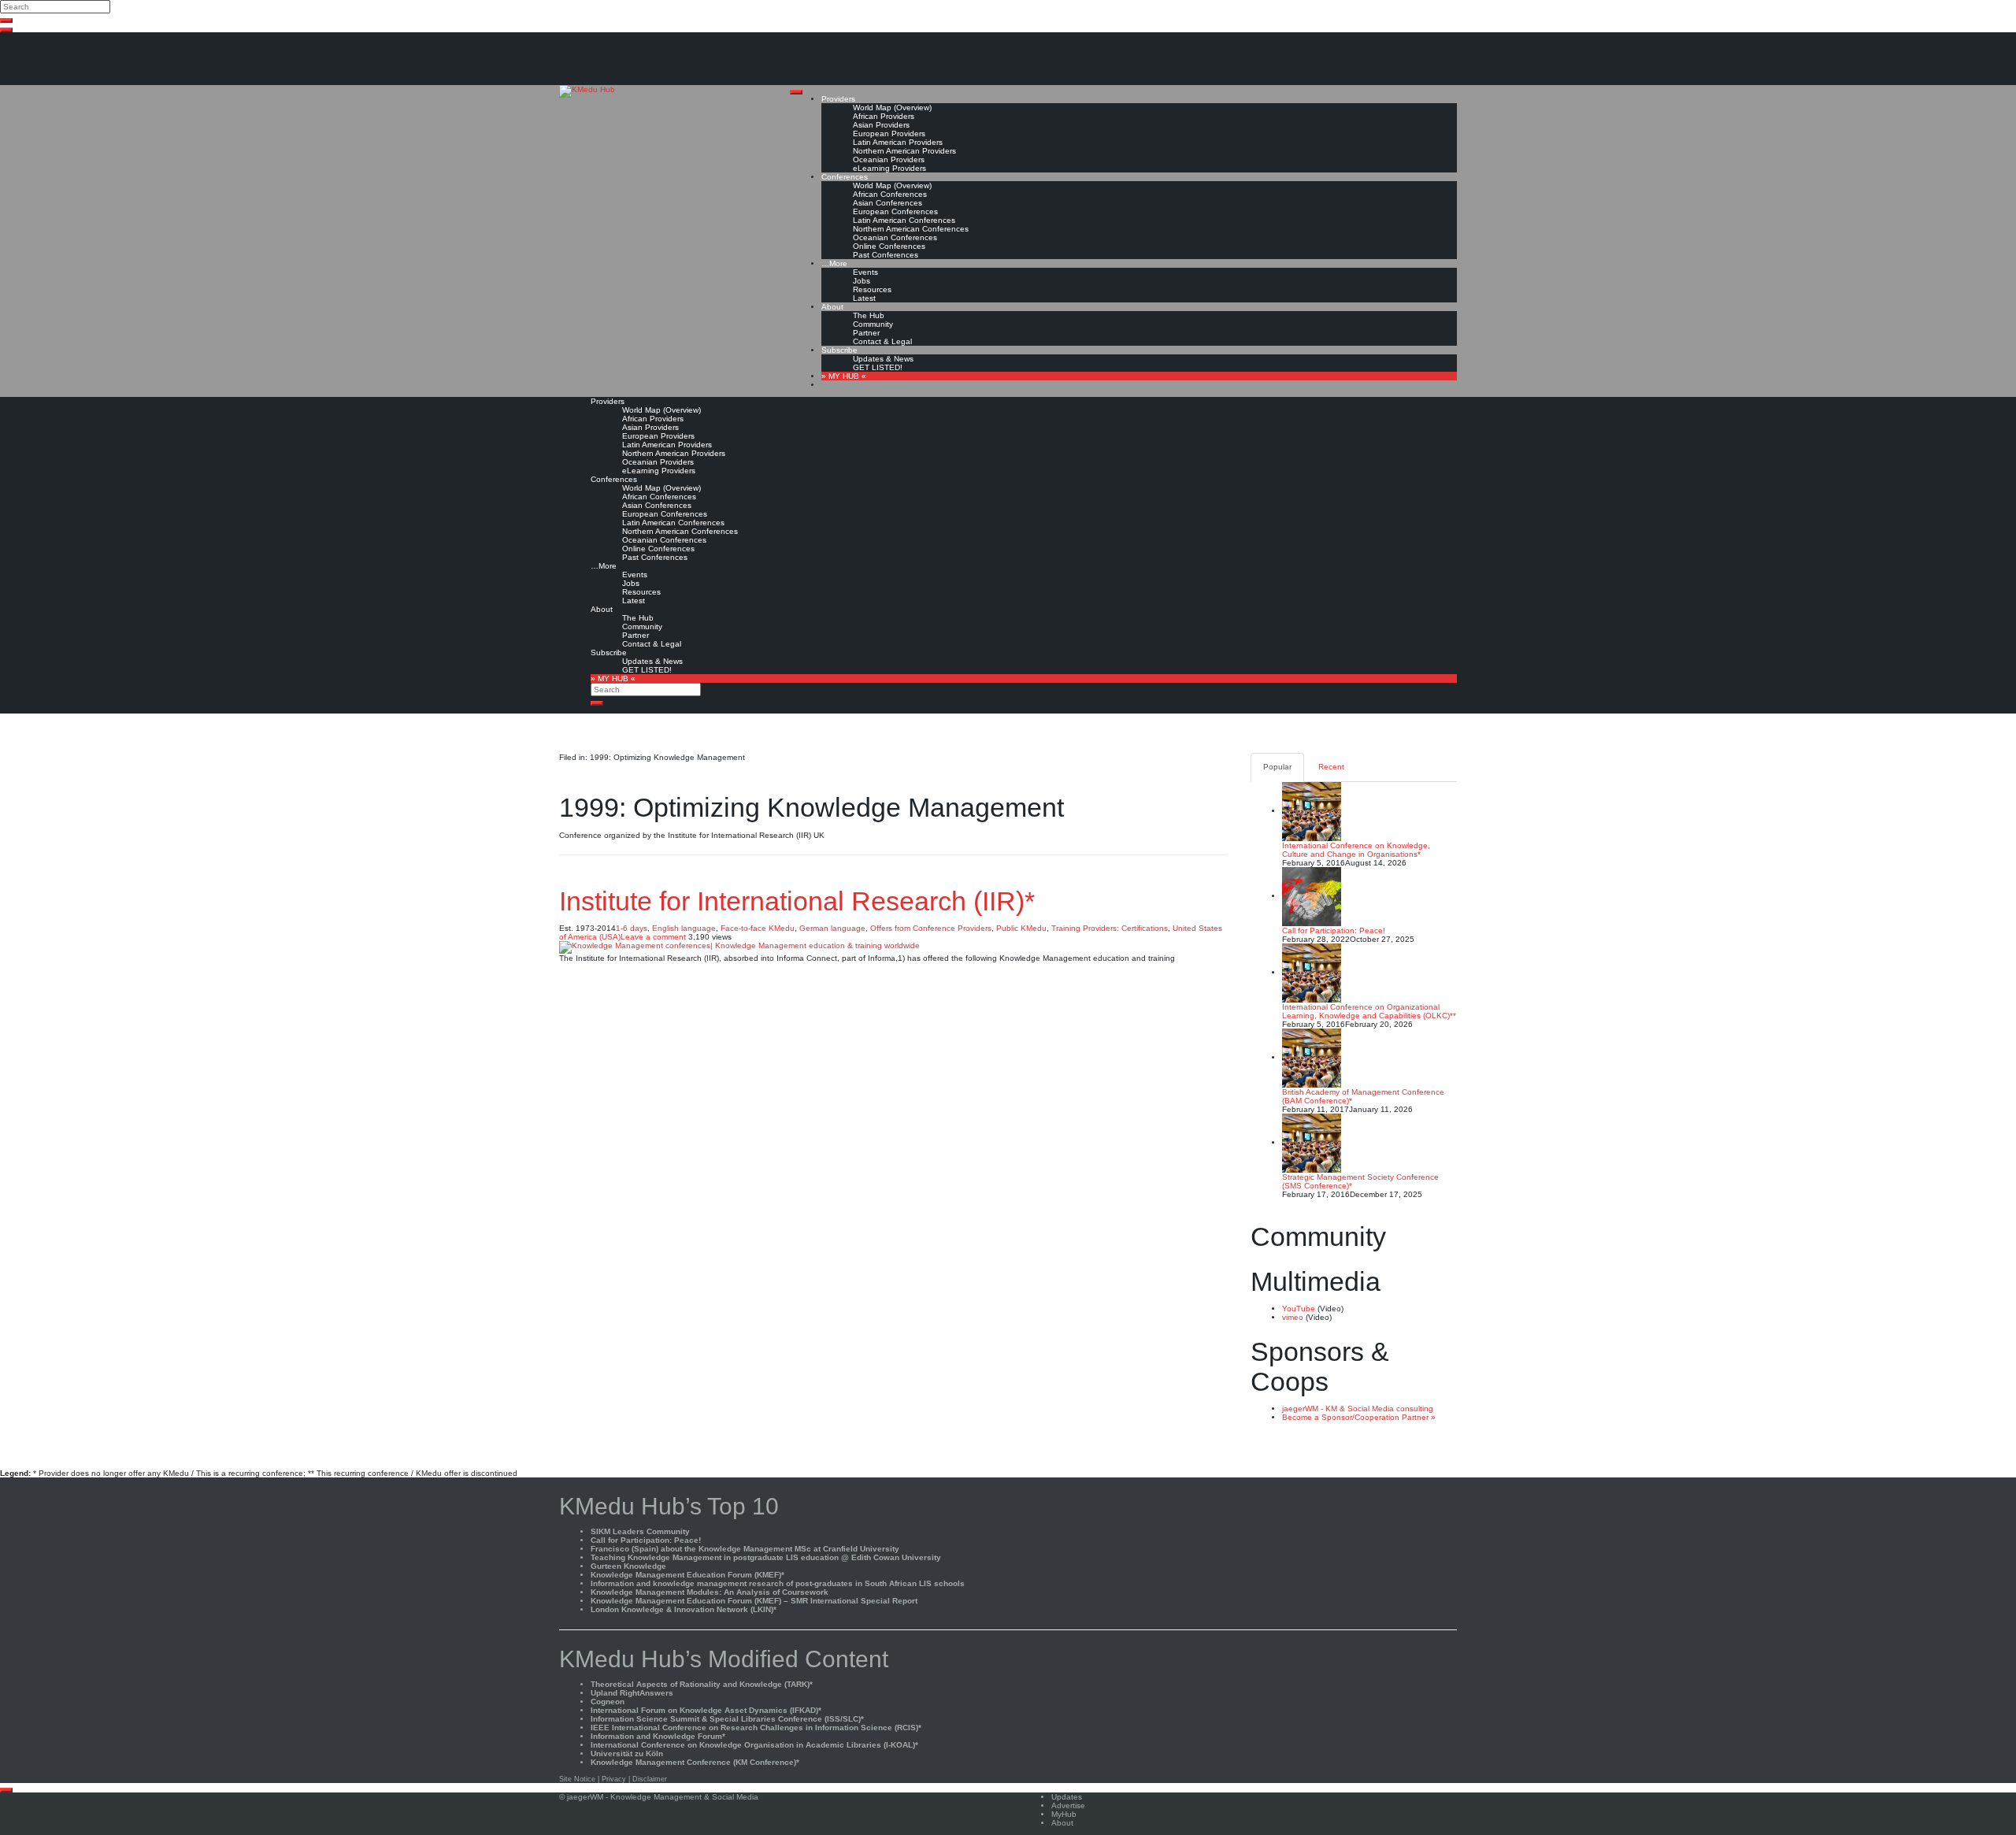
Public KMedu (1021, 928)
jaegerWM (585, 1797)
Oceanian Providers (889, 159)
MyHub (1064, 1814)
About (832, 307)
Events (865, 272)
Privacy (614, 1779)
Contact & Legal (882, 341)
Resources (872, 289)
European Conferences (895, 211)
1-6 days (632, 928)
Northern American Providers (904, 151)
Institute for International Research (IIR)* (797, 901)
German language (832, 928)
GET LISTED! (878, 367)
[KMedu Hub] (587, 91)
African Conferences (890, 194)
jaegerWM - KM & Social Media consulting (1358, 1409)
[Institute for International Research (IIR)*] (739, 947)
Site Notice (577, 1779)
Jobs (862, 281)
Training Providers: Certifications (1110, 928)
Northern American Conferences (911, 229)
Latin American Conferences (904, 220)
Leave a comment (653, 937)
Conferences (845, 177)
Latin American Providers (898, 142)
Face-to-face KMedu (758, 928)
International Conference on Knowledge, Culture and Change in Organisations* (1356, 850)
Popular (1277, 767)
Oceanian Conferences (895, 237)
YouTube (1299, 1309)
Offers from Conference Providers (931, 928)
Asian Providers (881, 125)
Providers (838, 99)
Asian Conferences (888, 203)
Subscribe (839, 350)
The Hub (869, 315)
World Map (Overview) (892, 108)
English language (684, 928)
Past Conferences (886, 255)
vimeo (1293, 1317)
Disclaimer (650, 1779)
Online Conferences (889, 246)
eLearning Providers (889, 168)
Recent (1331, 767)
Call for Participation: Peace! (1334, 930)
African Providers (884, 116)
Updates (1067, 1797)
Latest (864, 298)
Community (873, 324)
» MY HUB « (844, 376)
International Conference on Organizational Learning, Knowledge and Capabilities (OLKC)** (1369, 1011)
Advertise (1068, 1805)
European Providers (889, 133)
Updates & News (883, 359)
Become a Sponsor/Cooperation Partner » (1359, 1417)
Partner (866, 333)
